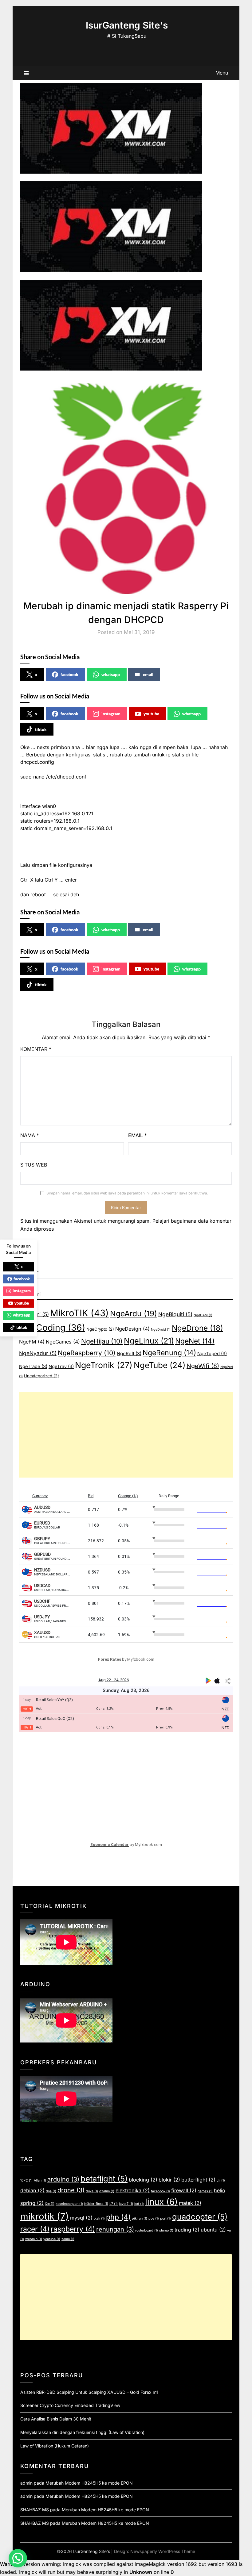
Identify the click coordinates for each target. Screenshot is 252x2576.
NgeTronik (104, 1365)
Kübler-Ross (96, 2204)
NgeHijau (102, 1341)
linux (161, 2202)
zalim (68, 2239)
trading (187, 2230)
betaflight (104, 2179)
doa (51, 2191)
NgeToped (212, 1354)
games (205, 2191)
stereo (166, 2230)
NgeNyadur (38, 1353)
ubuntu (213, 2230)
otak (99, 2218)
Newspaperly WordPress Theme (163, 2551)
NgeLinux (149, 1341)
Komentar (36, 1049)
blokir (169, 2180)
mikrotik (45, 2216)
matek (190, 2203)
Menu (222, 73)
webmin (34, 2239)
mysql (81, 2218)
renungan (115, 2229)
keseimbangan (69, 2204)
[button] (18, 2558)
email (148, 674)
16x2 (26, 2180)
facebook (69, 674)
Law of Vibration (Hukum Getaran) (55, 2446)
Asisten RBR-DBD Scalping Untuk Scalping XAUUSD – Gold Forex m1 (89, 2392)
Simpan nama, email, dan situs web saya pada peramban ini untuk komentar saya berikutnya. (127, 1193)
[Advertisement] (126, 1435)
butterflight (198, 2180)
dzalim (107, 2191)
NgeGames (63, 1342)
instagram (111, 714)
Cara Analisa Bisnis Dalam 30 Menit (56, 2419)
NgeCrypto (100, 1329)
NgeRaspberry (87, 1353)
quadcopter (200, 2217)
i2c (50, 2204)
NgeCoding (52, 1328)
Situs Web (34, 1165)
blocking (143, 2180)
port (165, 2218)
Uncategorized (41, 1376)
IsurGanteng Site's (127, 25)
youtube (151, 714)
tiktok (41, 729)
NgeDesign (132, 1329)
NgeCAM (203, 1315)
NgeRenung (169, 1353)
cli (221, 2180)
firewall (184, 2190)
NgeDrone (197, 1328)
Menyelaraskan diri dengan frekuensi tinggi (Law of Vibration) (82, 2432)
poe (154, 2218)
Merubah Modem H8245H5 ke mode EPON (89, 2483)
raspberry (73, 2229)
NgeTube (159, 1365)
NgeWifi (203, 1366)
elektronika (133, 2190)
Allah (40, 2180)
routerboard (147, 2230)
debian (32, 2190)
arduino (63, 2179)
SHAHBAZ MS (35, 2510)
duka (92, 2191)
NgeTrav (61, 1367)
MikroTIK (79, 1313)
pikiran (140, 2218)
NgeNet (195, 1341)
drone (71, 2190)
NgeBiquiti (175, 1314)
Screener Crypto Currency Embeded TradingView (70, 2405)
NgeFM (32, 1342)
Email (138, 1135)
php (118, 2217)
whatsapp (111, 674)
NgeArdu (134, 1313)
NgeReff (129, 1354)
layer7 (126, 2204)
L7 (114, 2204)
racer (35, 2229)
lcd (139, 2204)
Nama (30, 1135)
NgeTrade (33, 1367)
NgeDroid (161, 1330)
